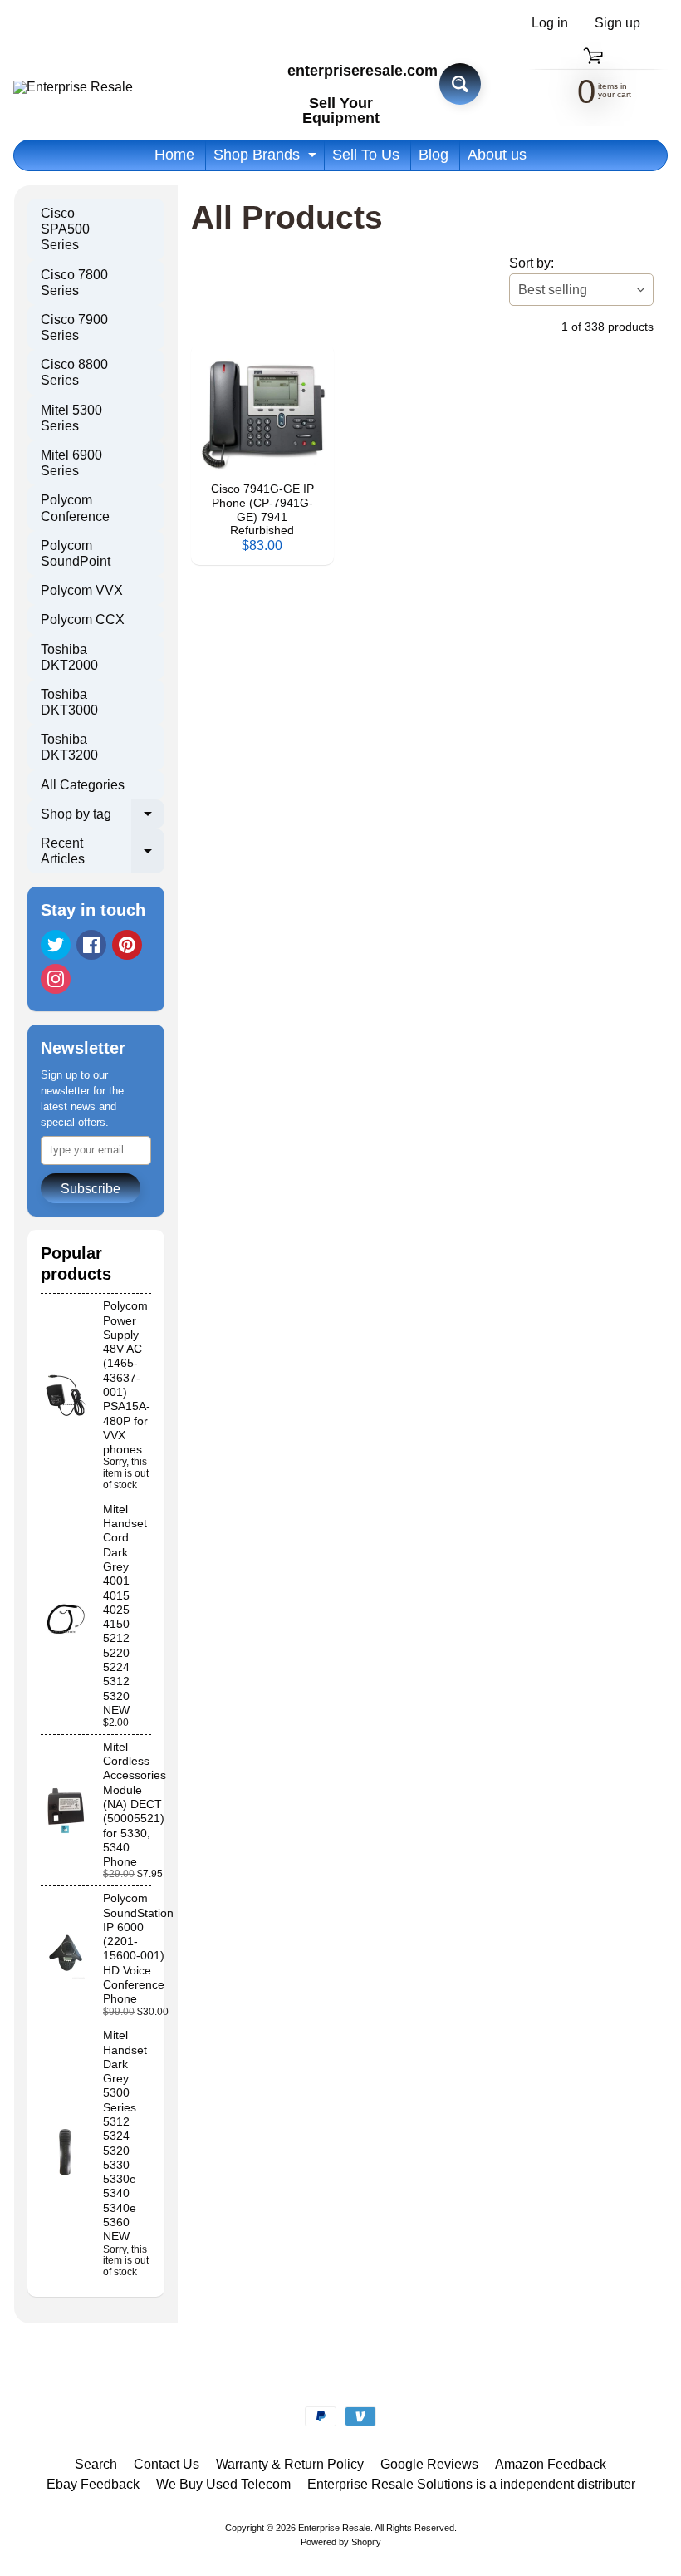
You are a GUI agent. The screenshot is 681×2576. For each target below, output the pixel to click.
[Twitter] (56, 945)
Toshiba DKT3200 (69, 747)
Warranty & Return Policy (290, 2464)
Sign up (617, 23)
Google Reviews (429, 2464)
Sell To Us (366, 155)
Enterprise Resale (334, 2528)
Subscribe (91, 1189)
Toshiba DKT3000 (69, 702)
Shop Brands (267, 158)
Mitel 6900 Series (71, 463)
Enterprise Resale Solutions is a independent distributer (471, 2484)
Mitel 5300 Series (71, 418)
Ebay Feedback (93, 2484)
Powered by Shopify (341, 2542)
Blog (434, 155)
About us (497, 155)
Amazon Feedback (551, 2464)
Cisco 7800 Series (74, 283)
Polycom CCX (83, 619)
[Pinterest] (127, 945)
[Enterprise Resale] (73, 87)
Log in (550, 23)
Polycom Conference (75, 508)
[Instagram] (56, 979)
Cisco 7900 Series (74, 327)
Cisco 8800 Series (74, 372)
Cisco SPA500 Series (65, 229)
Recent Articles (103, 852)
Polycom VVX (82, 590)
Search (96, 2464)
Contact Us (167, 2464)
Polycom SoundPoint (76, 553)
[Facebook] (91, 945)
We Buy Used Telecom (223, 2484)
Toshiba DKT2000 (69, 657)
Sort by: (532, 263)
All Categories (83, 785)
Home (174, 155)
